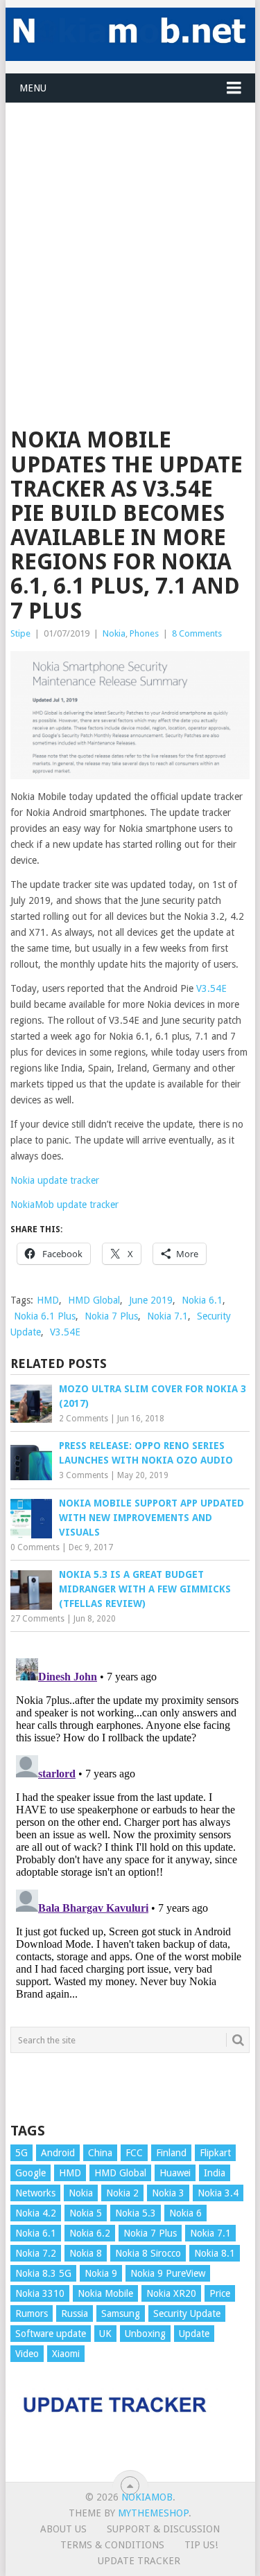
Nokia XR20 (171, 2293)
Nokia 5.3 (136, 2213)
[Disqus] (130, 1826)
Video (27, 2354)
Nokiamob (147, 2497)
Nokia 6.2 (90, 2233)
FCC (134, 2153)
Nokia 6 (185, 2213)
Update (194, 2334)
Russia (75, 2313)
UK (105, 2334)
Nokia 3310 (40, 2293)
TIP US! (201, 2545)
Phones (144, 633)
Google (31, 2173)
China (100, 2153)
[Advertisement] (130, 233)
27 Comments (37, 1619)
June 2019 (151, 1300)
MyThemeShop (153, 2513)
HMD (48, 1300)
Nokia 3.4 (218, 2193)
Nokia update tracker (55, 1180)
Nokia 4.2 (36, 2213)
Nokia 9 (101, 2273)
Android (58, 2153)
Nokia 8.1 (215, 2253)
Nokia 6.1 (202, 1300)
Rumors (32, 2313)
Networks (35, 2193)
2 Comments (84, 1419)
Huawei (175, 2173)
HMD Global (94, 1300)
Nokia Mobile (105, 2293)
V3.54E (211, 988)
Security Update (187, 2313)
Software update (51, 2334)
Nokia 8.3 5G (43, 2273)
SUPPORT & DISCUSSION (163, 2529)
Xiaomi (66, 2354)
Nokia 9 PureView (168, 2273)
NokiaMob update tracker (64, 1205)
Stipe (20, 633)
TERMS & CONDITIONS (112, 2545)
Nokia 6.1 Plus (45, 1316)
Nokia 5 (86, 2213)
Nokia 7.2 (36, 2253)
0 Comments (35, 1547)
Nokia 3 (168, 2193)
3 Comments (84, 1475)
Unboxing (145, 2334)
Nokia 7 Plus (111, 1316)
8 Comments (197, 633)
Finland (171, 2153)
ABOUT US (63, 2529)
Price (220, 2293)
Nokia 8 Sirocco (148, 2253)
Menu (33, 88)
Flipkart (215, 2153)
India (215, 2173)
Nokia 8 (86, 2253)
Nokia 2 (122, 2193)
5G (21, 2153)
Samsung (121, 2313)
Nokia (114, 633)
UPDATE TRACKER (139, 2561)
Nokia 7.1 (167, 1316)
